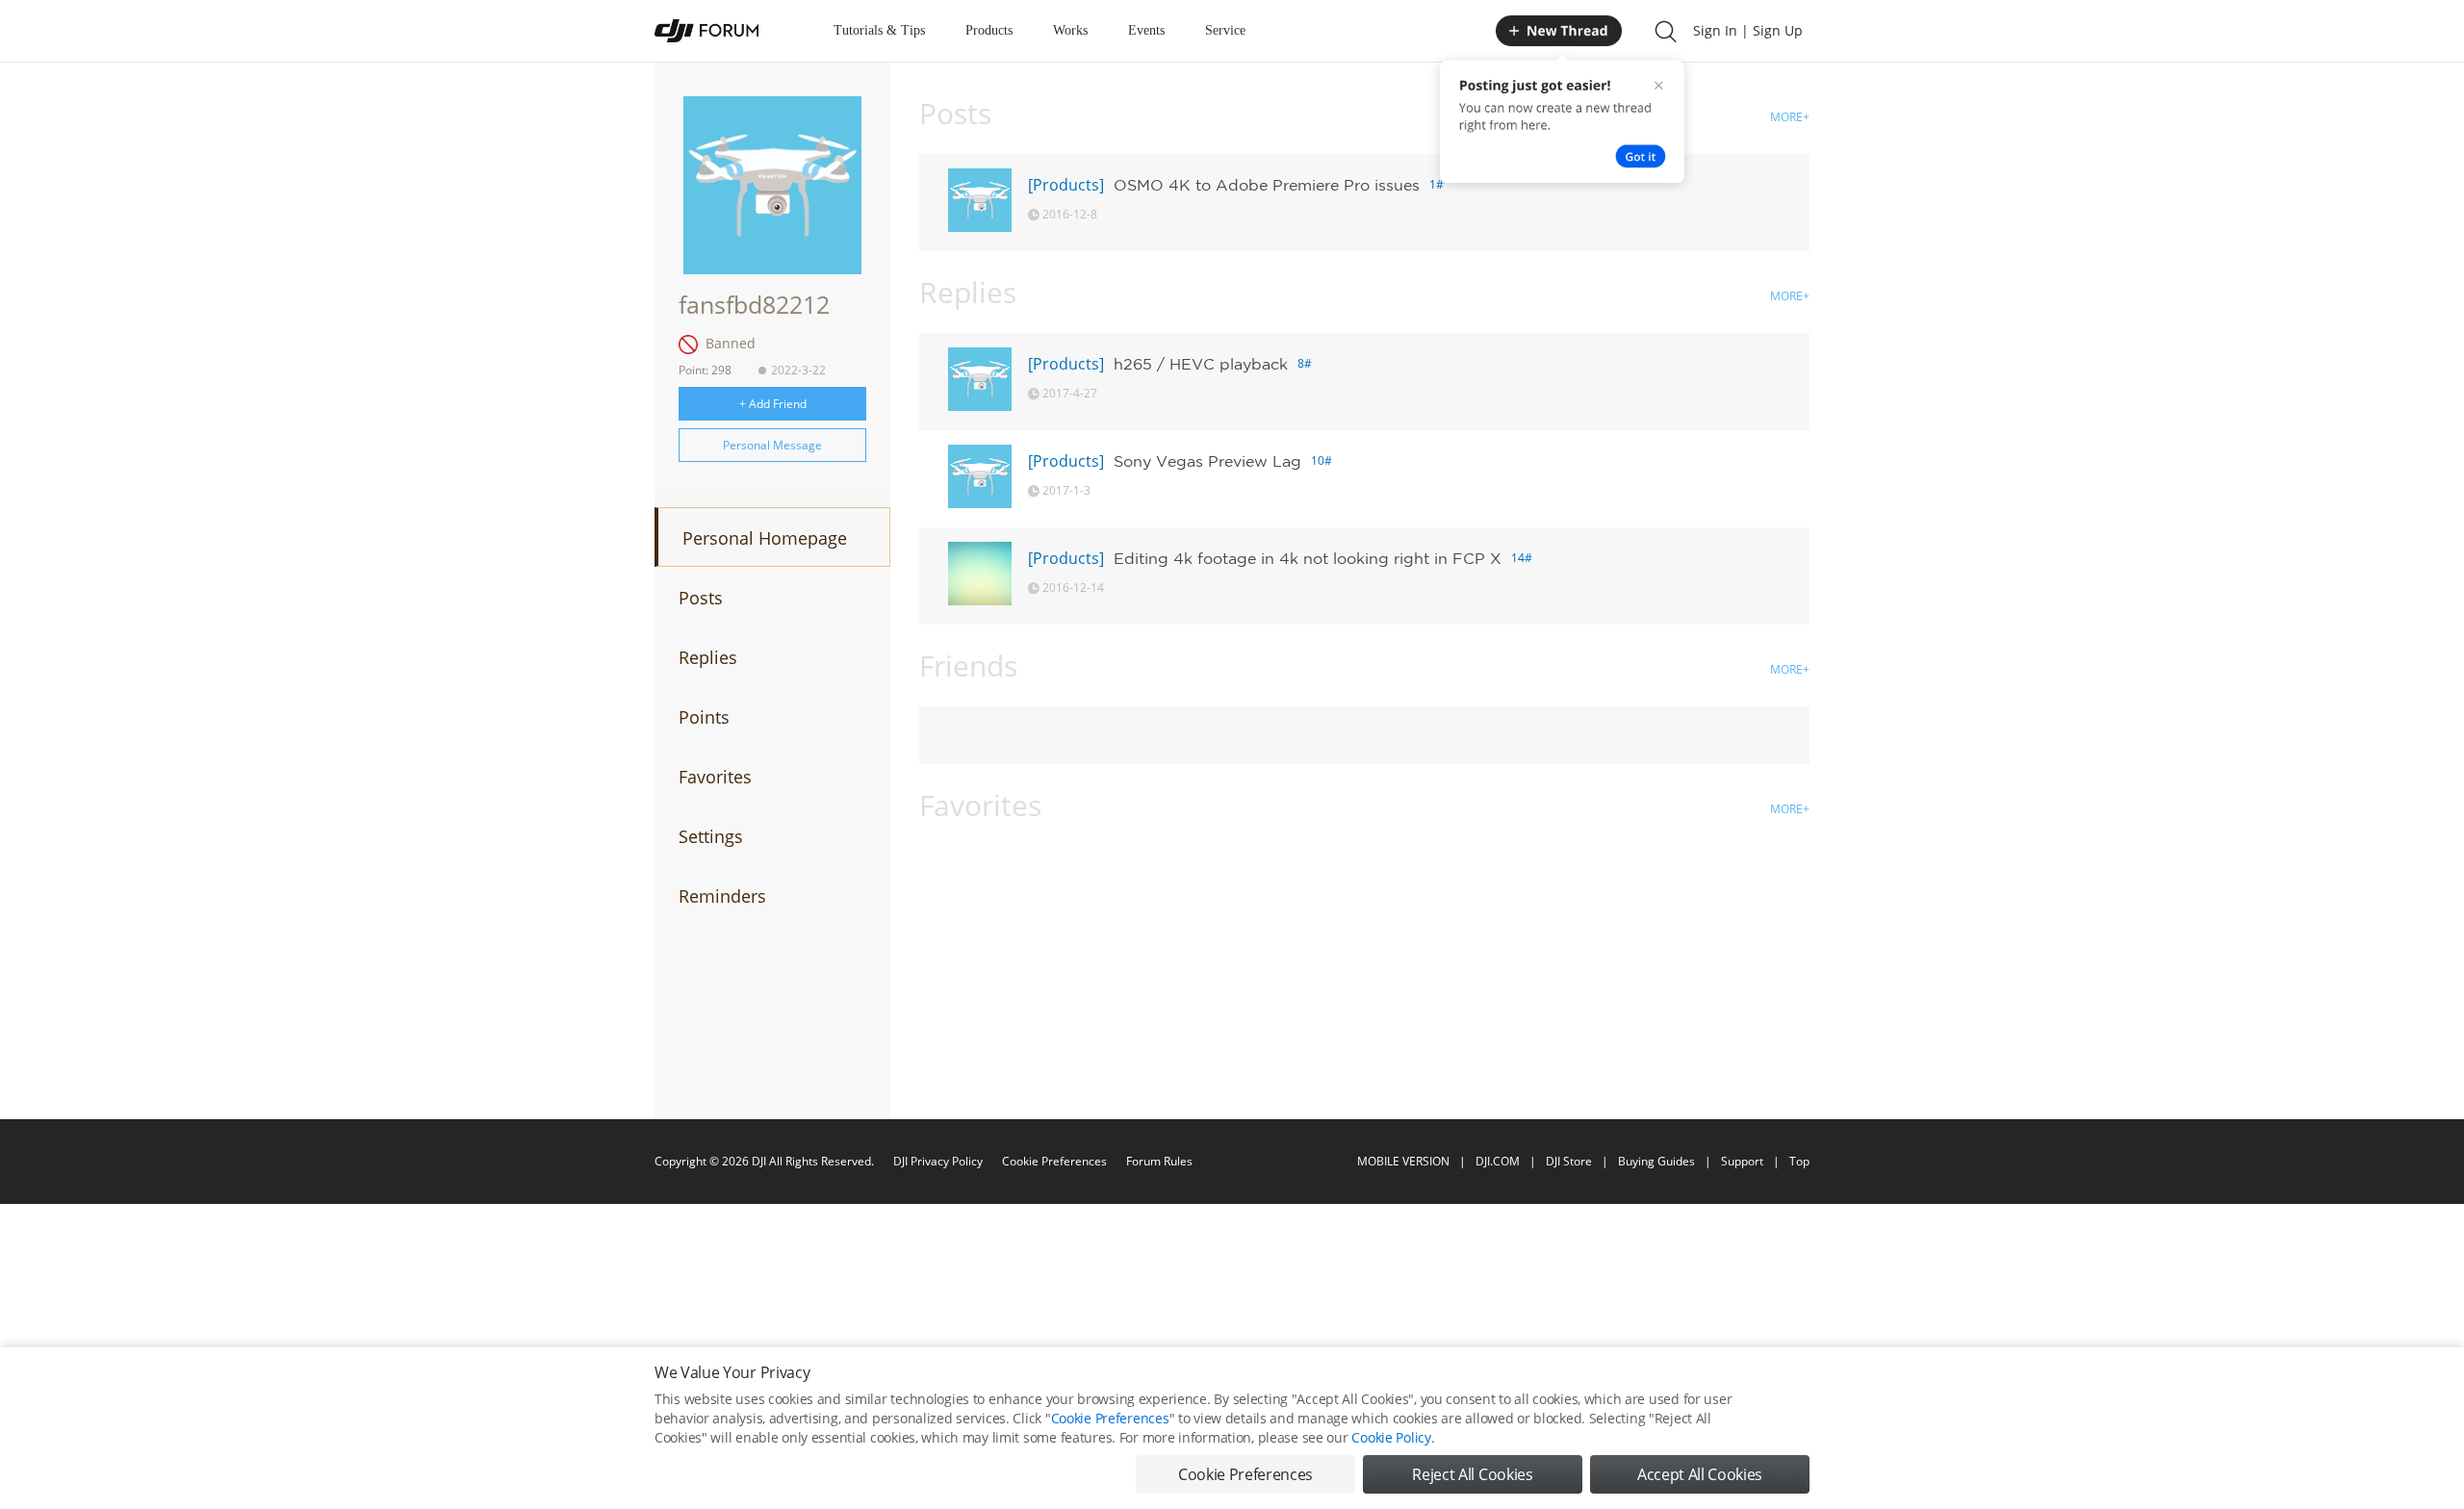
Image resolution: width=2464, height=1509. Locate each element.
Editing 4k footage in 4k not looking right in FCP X (1308, 558)
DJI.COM (1498, 1161)
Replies (708, 657)
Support (1742, 1161)
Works (1070, 30)
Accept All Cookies (1700, 1474)
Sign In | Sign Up (1748, 30)
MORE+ (1790, 117)
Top (1799, 1161)
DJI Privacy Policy (938, 1161)
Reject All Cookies (1472, 1474)
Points (704, 717)
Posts (701, 598)
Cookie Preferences (1054, 1161)
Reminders (722, 896)
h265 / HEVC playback (1201, 364)
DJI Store (1569, 1161)
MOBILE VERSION (1403, 1161)
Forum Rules (1159, 1161)
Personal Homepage (765, 538)
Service (1225, 30)
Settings (711, 836)
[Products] (1066, 185)
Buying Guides (1656, 1161)
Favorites (715, 777)
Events (1146, 30)
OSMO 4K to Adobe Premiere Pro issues (1267, 185)
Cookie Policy (1391, 1437)
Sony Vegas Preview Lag (1207, 461)
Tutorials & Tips (879, 30)
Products (989, 30)
